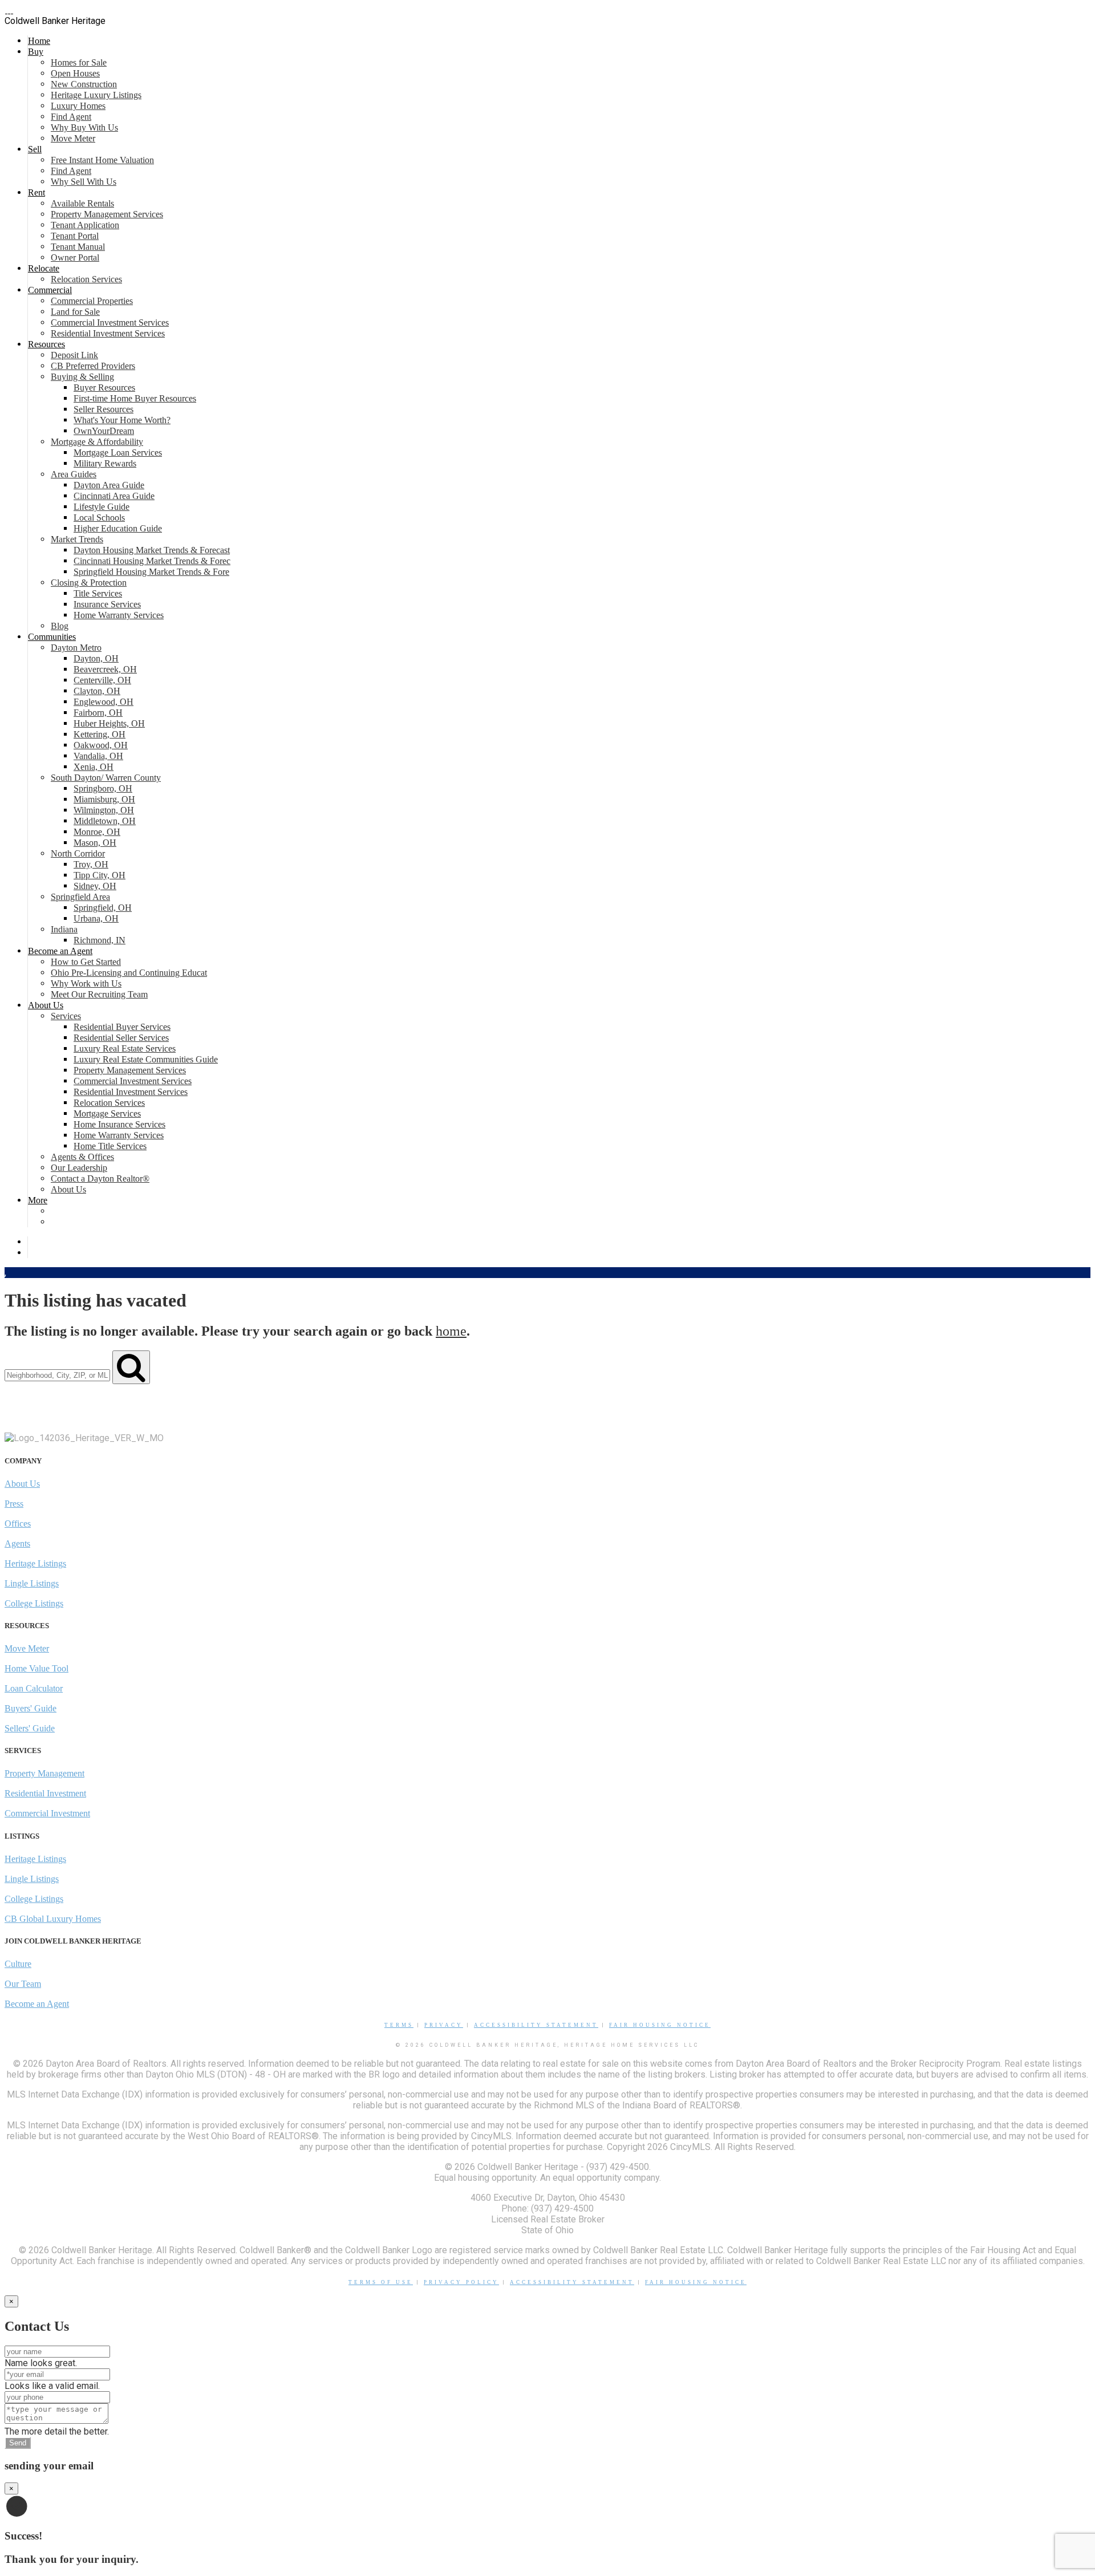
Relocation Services (86, 279)
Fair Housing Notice (660, 2025)
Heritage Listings (35, 1563)
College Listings (34, 1603)
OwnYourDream (104, 431)
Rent (36, 192)
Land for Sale (75, 312)
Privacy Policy (461, 2282)
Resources (46, 344)
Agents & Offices (82, 1157)
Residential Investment (45, 1793)
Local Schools (99, 518)
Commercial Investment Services (110, 322)
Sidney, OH (95, 886)
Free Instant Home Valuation (102, 160)
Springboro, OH (103, 788)
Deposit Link (74, 355)
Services (66, 1016)
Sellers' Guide (30, 1728)
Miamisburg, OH (104, 799)
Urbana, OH (96, 918)
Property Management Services (107, 214)
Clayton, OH (97, 691)
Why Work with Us (86, 983)
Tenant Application (85, 225)
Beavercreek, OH (105, 669)
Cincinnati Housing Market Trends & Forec (152, 561)
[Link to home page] (9, 10)
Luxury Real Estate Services (125, 1048)
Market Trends (77, 539)
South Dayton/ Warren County (106, 778)
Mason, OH (95, 843)
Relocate (44, 268)
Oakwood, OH (101, 745)
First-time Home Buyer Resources (135, 398)
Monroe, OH (97, 832)
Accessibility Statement (536, 2025)
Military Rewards (105, 463)
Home (39, 41)
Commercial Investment (47, 1813)
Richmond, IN (100, 940)
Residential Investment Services (108, 333)
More (38, 1200)
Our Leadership (79, 1168)
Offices (18, 1524)
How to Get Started (86, 962)
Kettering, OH (100, 734)
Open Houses (75, 73)
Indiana (64, 929)
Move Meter (73, 138)
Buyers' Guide (31, 1708)
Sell (35, 149)
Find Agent (71, 117)
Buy (36, 52)
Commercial (50, 290)
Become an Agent (60, 951)
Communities (52, 637)
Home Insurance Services (119, 1124)
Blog (60, 626)
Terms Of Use (381, 2282)
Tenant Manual (78, 247)
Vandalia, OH (98, 756)
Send (18, 2443)
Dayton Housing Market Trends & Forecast (152, 550)
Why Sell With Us (84, 182)
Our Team (23, 1984)
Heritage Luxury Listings (96, 95)
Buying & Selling (82, 377)
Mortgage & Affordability (97, 442)
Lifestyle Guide (102, 507)
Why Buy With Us (84, 127)
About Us (46, 1005)
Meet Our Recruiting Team (99, 994)
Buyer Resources (104, 388)
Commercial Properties (92, 301)
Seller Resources (104, 409)
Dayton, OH (96, 658)
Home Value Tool (36, 1668)
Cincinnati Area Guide (114, 496)
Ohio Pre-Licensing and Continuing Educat (129, 973)
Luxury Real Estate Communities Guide (146, 1059)
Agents (17, 1543)
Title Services (98, 593)
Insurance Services (107, 604)
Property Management (44, 1773)
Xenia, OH (94, 767)
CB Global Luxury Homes (53, 1919)
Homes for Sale (79, 62)
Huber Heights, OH (109, 723)
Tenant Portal (75, 236)
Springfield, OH (103, 908)
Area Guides (74, 474)
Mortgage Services (107, 1113)
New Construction (84, 84)
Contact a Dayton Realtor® (100, 1179)
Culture (18, 1964)
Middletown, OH (105, 821)
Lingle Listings (32, 1583)
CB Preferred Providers (93, 366)
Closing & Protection (89, 583)
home (451, 1331)
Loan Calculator (34, 1688)
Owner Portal (75, 257)
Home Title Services (110, 1146)
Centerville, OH (102, 680)
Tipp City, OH (100, 875)
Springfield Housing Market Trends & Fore (151, 572)
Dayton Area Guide (109, 485)
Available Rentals (82, 203)
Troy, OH (91, 864)
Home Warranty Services (119, 615)
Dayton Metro (76, 648)
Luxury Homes (78, 106)
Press (14, 1504)
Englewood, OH (104, 702)
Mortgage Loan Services (118, 453)
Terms (399, 2025)
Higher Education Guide (118, 528)
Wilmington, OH (104, 810)
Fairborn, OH (98, 713)
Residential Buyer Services (122, 1027)
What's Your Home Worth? (122, 420)
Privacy (444, 2025)
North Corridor (78, 853)
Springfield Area (80, 897)
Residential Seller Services (121, 1038)
